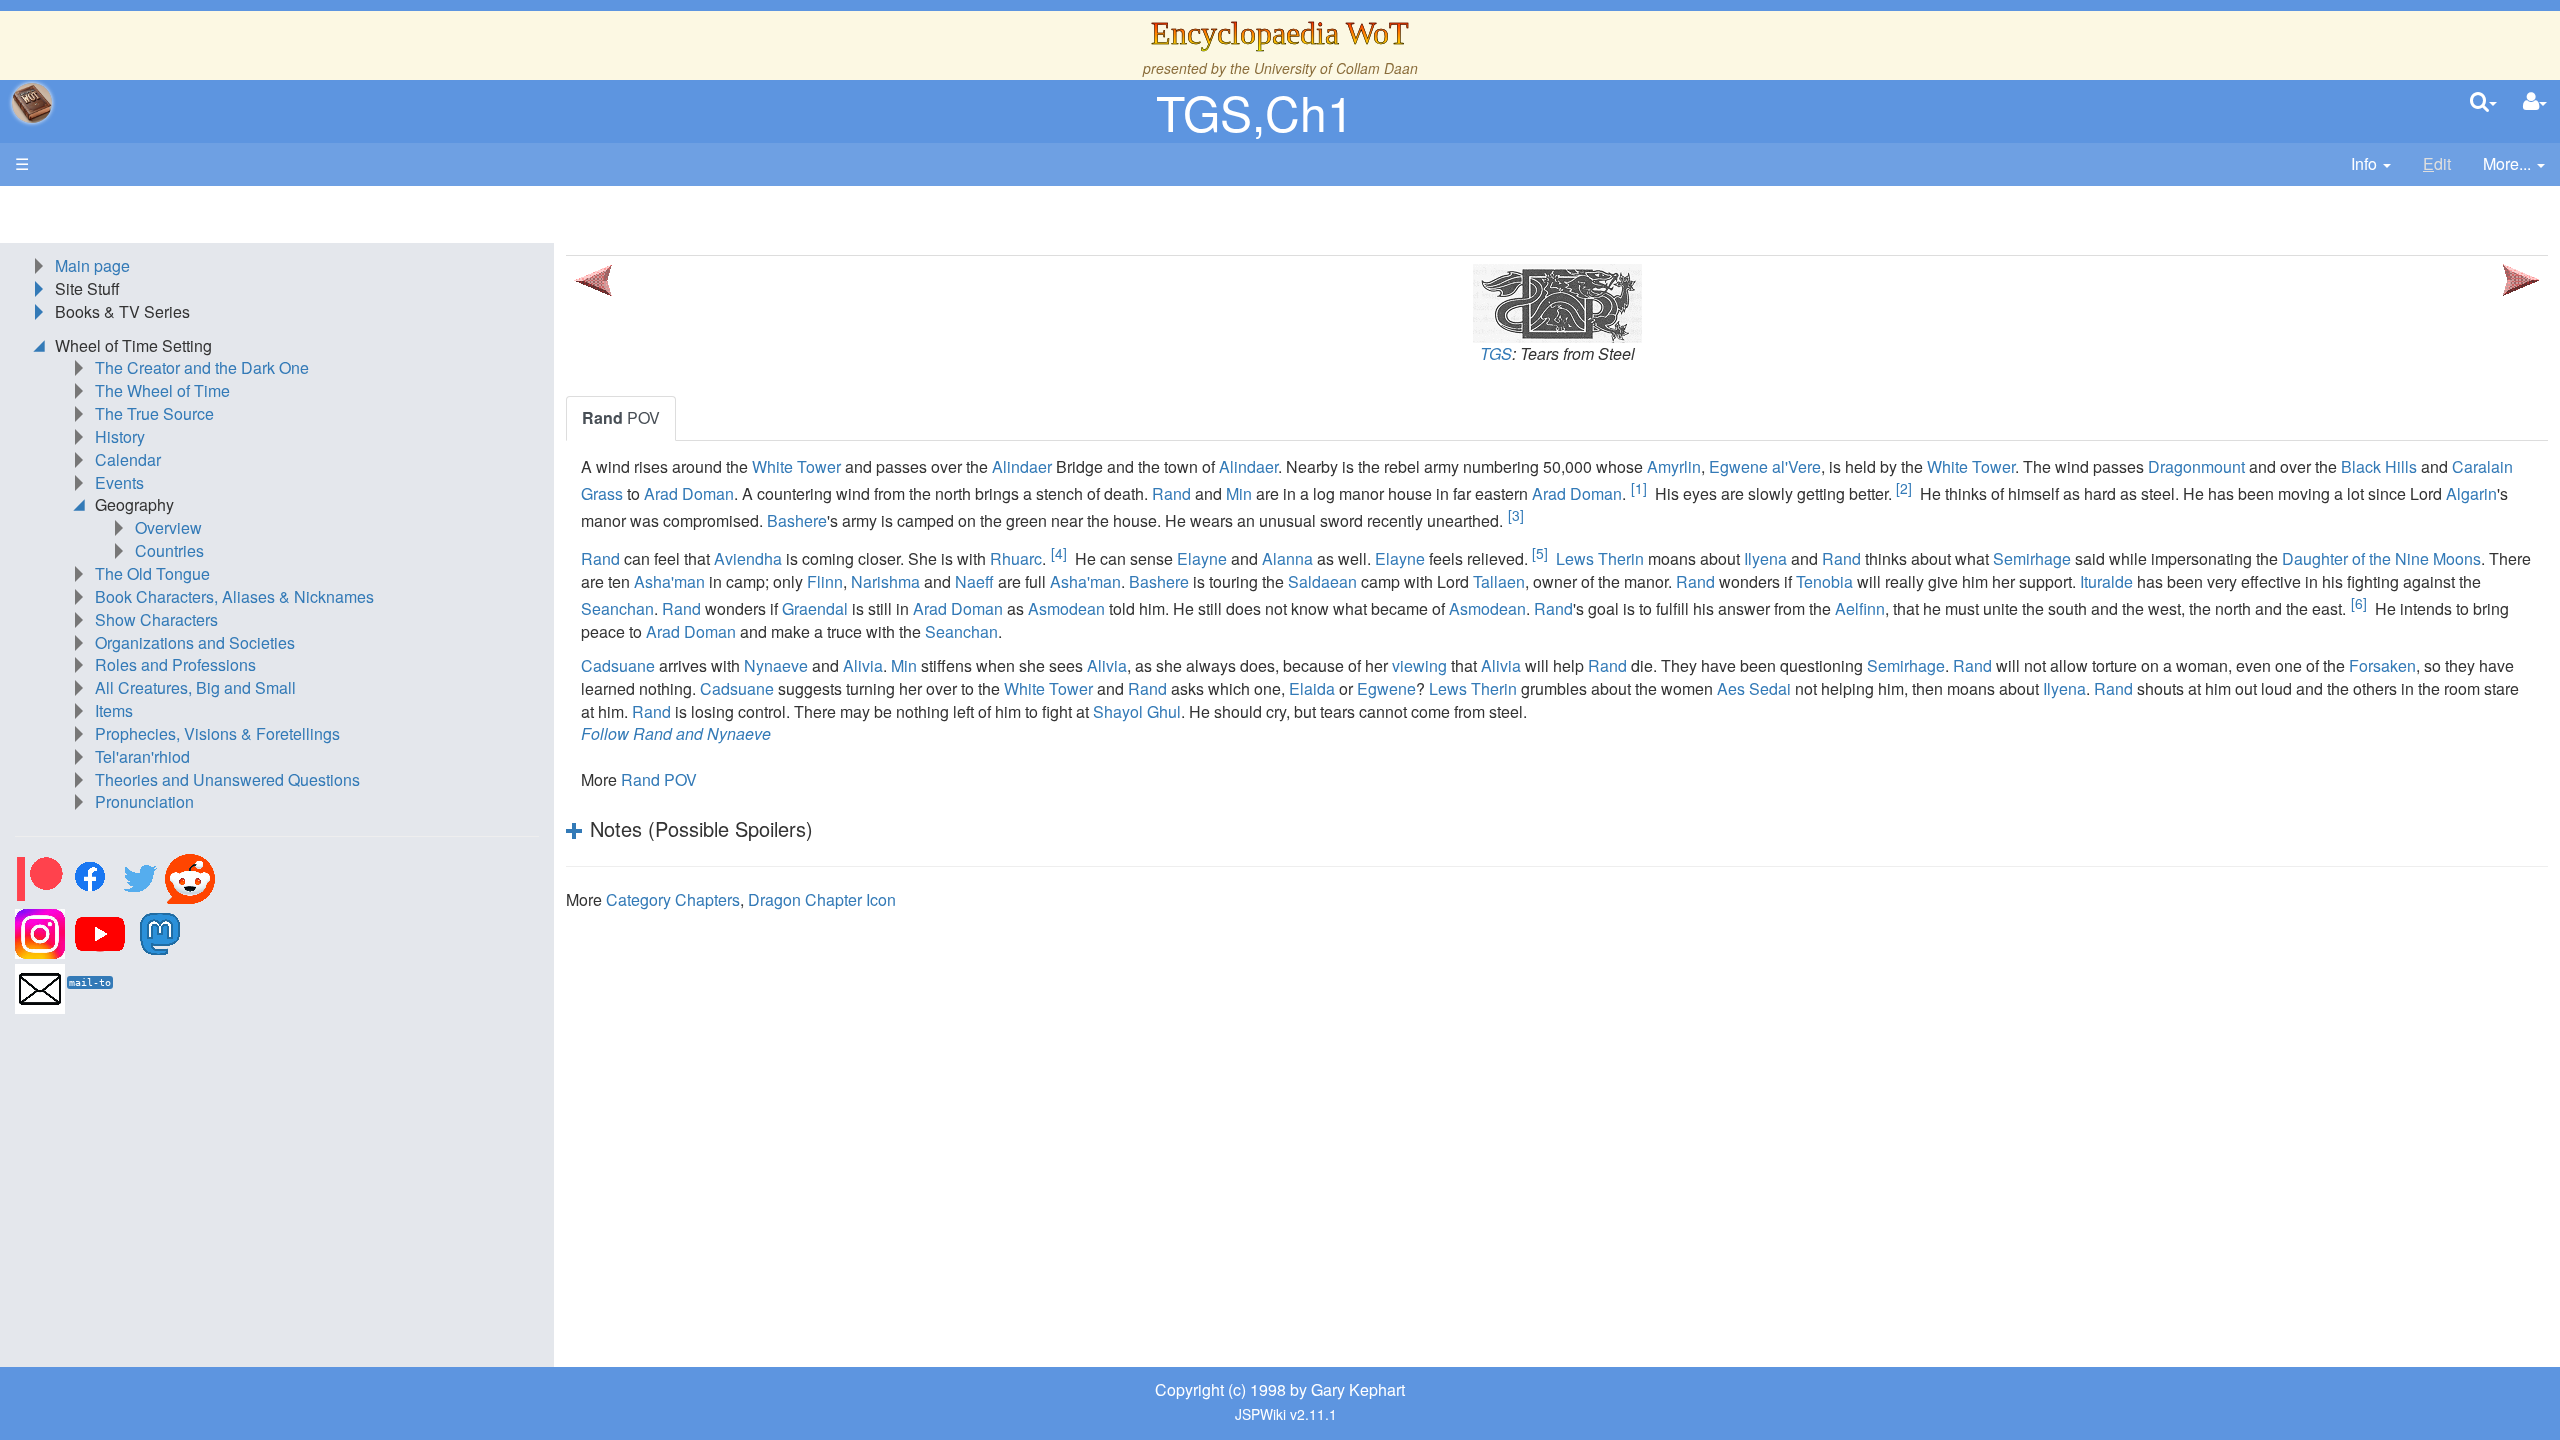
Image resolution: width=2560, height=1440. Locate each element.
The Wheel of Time (162, 390)
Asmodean (1066, 608)
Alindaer (1022, 466)
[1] (1639, 488)
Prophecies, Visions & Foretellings (217, 733)
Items (114, 710)
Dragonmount (2196, 466)
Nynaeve (776, 665)
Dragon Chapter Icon (822, 899)
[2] (1904, 488)
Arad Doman (689, 493)
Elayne (1202, 558)
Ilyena (1765, 558)
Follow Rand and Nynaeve (676, 733)
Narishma (885, 581)
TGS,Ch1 (1255, 111)
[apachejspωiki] (32, 103)
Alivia (863, 665)
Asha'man (669, 581)
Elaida (1312, 688)
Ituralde (2106, 581)
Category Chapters (673, 899)
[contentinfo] (2371, 164)
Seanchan (617, 608)
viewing (1419, 665)
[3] (1516, 515)
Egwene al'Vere (1765, 466)
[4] (1059, 553)
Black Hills (2379, 466)
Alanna (1287, 558)
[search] (2483, 102)
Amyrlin (1674, 466)
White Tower (796, 466)
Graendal (815, 608)
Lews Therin (1600, 558)
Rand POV (659, 779)
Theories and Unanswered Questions (227, 779)
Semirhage (2032, 558)
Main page (92, 265)
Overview (168, 527)
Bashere (797, 520)
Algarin (2471, 493)
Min (1239, 493)
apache (32, 103)
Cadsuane (618, 665)
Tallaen (1499, 581)
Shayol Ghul (1137, 711)
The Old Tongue (152, 573)
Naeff (974, 581)
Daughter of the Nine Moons (2381, 558)
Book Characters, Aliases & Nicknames (234, 596)
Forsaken (2382, 665)
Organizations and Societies (195, 642)
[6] (2359, 603)
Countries (169, 550)
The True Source (154, 413)
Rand (1171, 493)
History (120, 436)
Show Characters (156, 619)
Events (119, 482)
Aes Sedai (1754, 688)
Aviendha (748, 558)
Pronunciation (144, 801)
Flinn (825, 581)
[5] (1540, 553)
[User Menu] (2535, 102)
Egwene (1386, 688)
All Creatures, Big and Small (195, 687)
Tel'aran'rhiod (142, 756)
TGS (1496, 353)
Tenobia (1824, 581)
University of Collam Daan (1336, 68)
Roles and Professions (175, 664)
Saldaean (1322, 581)
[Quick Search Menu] (2483, 102)
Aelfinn (1860, 608)
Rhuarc (1016, 558)
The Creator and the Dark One (202, 367)
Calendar (128, 459)
